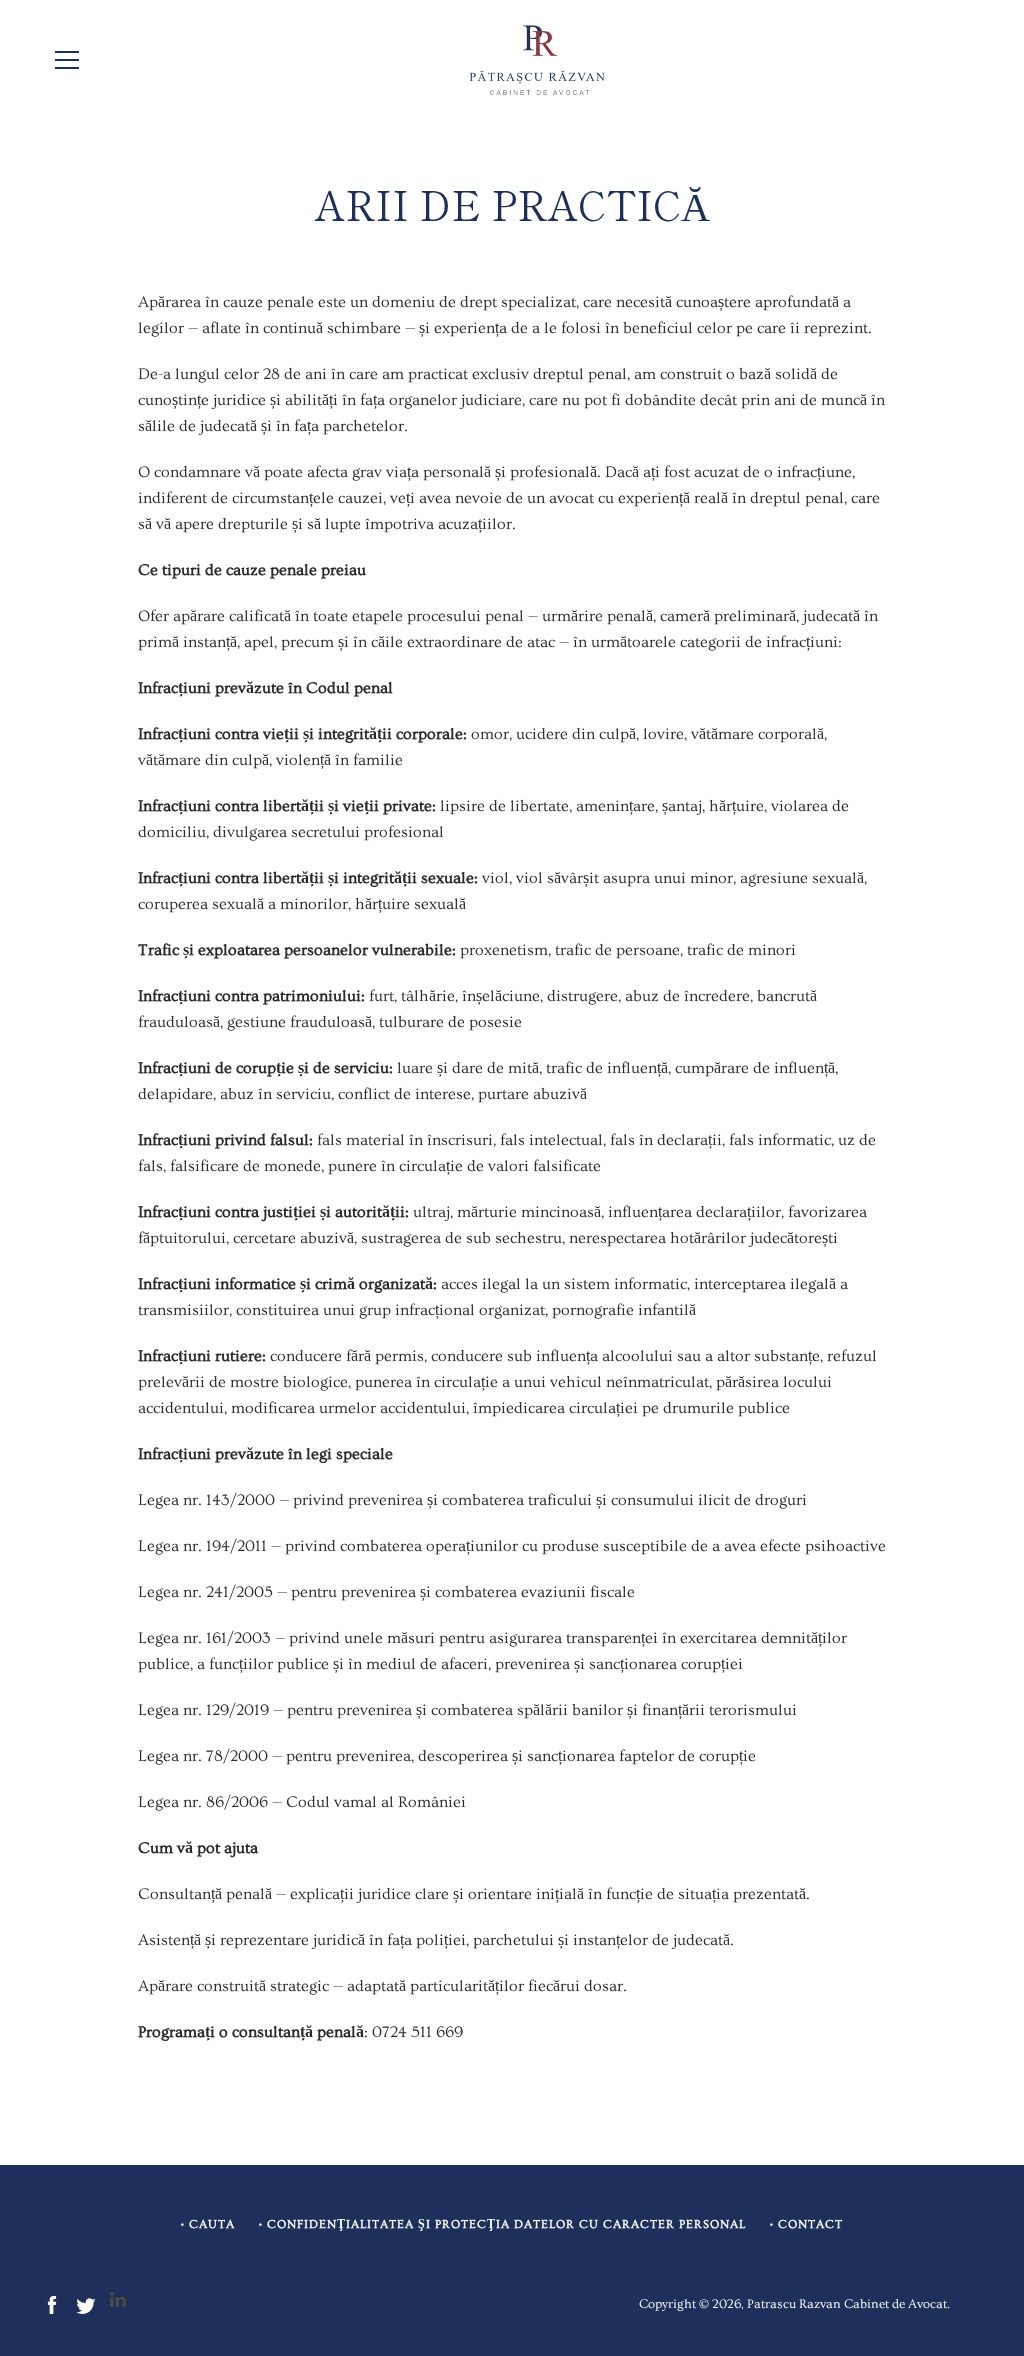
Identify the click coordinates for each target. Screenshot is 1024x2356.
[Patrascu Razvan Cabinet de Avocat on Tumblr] (118, 2302)
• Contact (806, 2224)
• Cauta (208, 2224)
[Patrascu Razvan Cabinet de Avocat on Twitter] (86, 2302)
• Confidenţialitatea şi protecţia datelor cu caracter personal (502, 2224)
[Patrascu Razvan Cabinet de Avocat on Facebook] (52, 2302)
